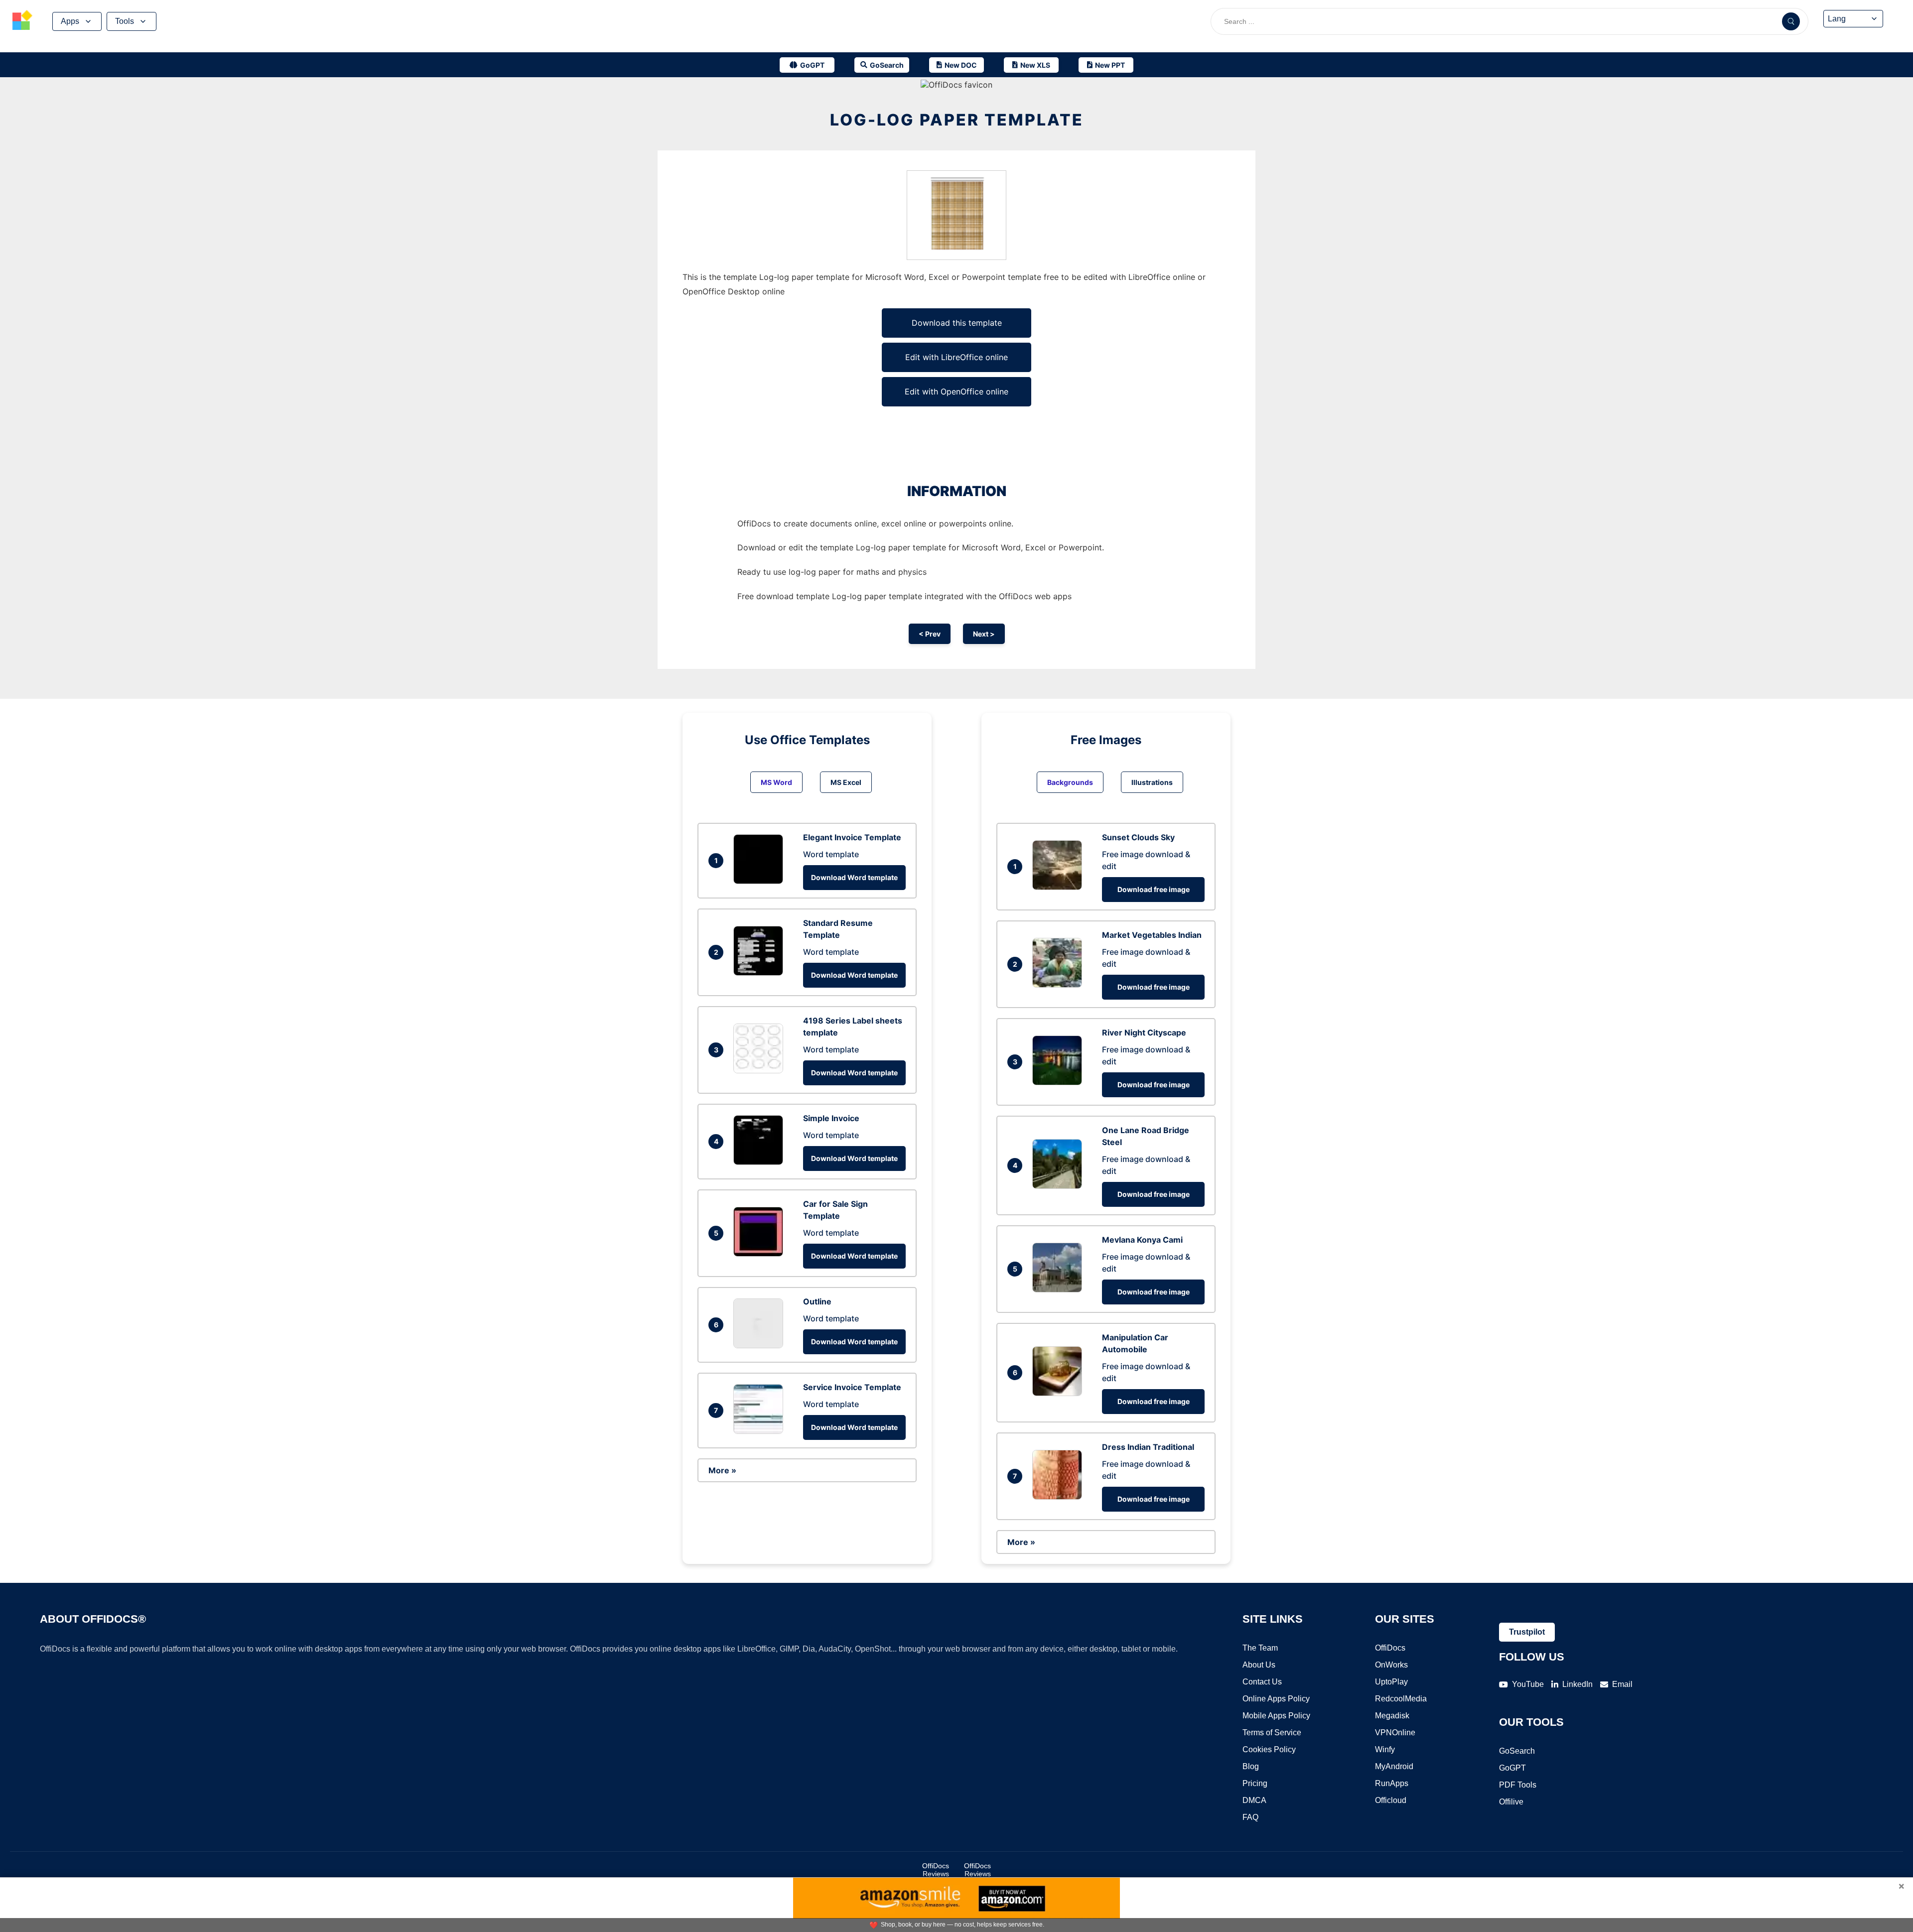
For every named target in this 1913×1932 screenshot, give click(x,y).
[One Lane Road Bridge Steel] (1060, 1186)
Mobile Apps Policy (1276, 1716)
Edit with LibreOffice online (956, 357)
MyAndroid (1394, 1766)
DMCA (1254, 1800)
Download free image (1154, 889)
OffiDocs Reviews (936, 1870)
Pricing (1255, 1783)
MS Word (776, 782)
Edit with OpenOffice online (956, 391)
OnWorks (1391, 1665)
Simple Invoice (831, 1118)
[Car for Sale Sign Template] (761, 1254)
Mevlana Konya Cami (1142, 1240)
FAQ (1250, 1817)
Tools (125, 21)
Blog (1251, 1766)
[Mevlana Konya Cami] (1060, 1289)
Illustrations (1152, 782)
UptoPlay (1391, 1682)
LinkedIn (1577, 1684)
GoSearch (1517, 1751)
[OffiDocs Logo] (22, 21)
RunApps (1392, 1783)
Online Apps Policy (1276, 1699)
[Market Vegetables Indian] (1060, 985)
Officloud (1391, 1800)
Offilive (1511, 1802)
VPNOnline (1395, 1733)
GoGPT (1512, 1768)
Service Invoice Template (852, 1387)
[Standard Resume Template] (761, 973)
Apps (70, 21)
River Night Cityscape (1144, 1032)
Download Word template (854, 877)
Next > (984, 634)
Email (1622, 1684)
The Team (1260, 1648)
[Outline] (761, 1345)
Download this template (957, 323)
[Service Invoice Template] (761, 1431)
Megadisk (1392, 1716)
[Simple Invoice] (761, 1162)
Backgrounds (1070, 782)
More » (722, 1470)
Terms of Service (1272, 1733)
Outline (817, 1301)
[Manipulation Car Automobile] (1060, 1393)
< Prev (930, 634)
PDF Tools (1518, 1785)
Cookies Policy (1269, 1749)
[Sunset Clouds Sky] (1060, 887)
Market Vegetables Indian (1152, 935)
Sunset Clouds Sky (1138, 837)
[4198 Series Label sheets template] (761, 1070)
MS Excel (846, 782)
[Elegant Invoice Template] (761, 881)
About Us (1259, 1665)
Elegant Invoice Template (852, 837)
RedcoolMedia (1401, 1699)
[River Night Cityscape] (1060, 1082)
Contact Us (1262, 1682)
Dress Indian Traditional (1148, 1447)
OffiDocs (1390, 1648)
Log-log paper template (957, 120)
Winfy (1385, 1749)
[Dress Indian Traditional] (1060, 1497)
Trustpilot (1527, 1632)
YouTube (1528, 1684)
